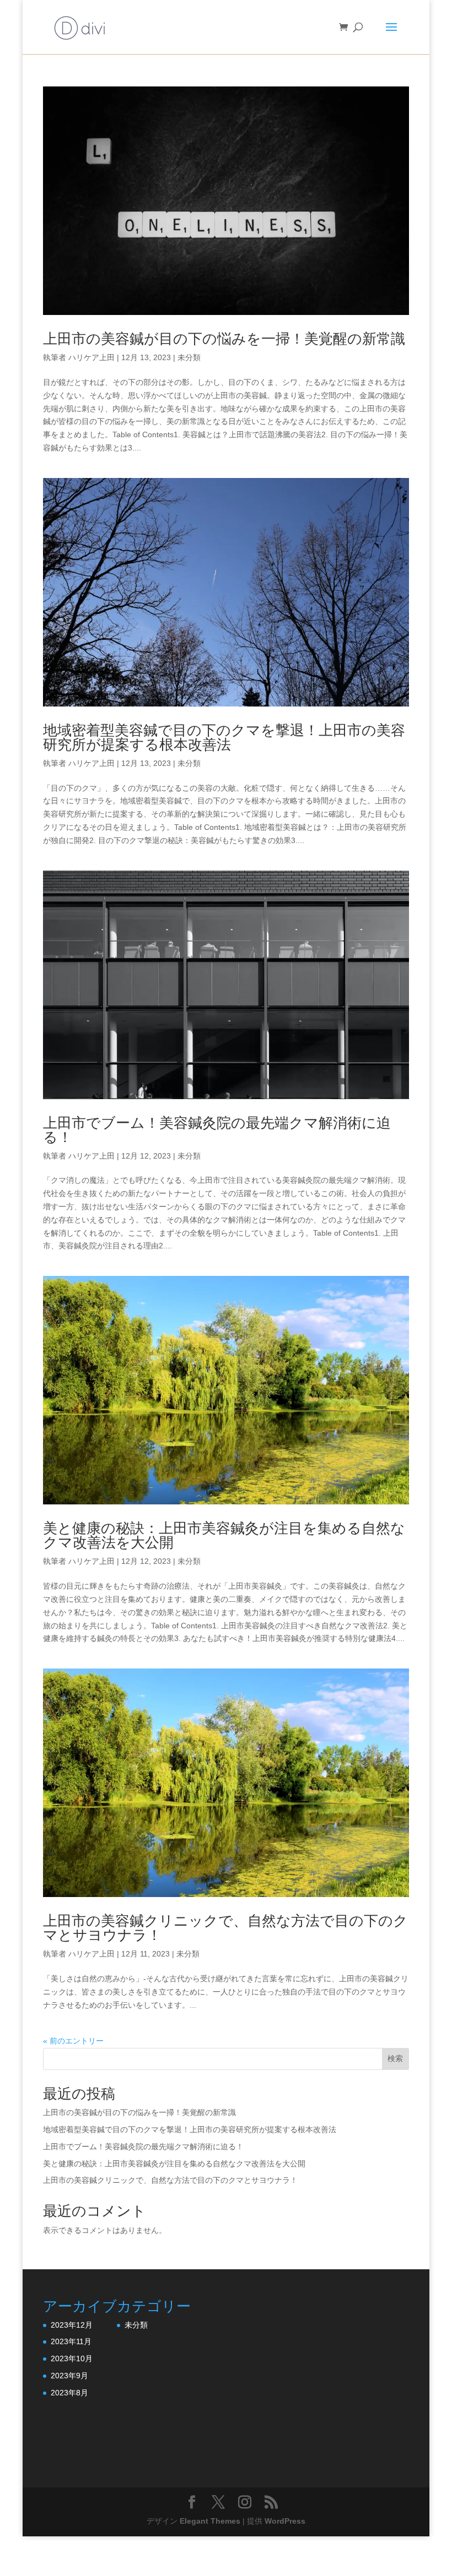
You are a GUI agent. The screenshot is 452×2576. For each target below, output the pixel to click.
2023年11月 (71, 2341)
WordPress (285, 2521)
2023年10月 (72, 2358)
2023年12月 (72, 2325)
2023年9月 (69, 2376)
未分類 (189, 357)
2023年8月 (69, 2393)
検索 (395, 2058)
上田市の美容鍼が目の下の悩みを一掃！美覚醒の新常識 (224, 339)
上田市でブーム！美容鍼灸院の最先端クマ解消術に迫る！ (217, 1130)
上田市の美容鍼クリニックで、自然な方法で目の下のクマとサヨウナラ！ (225, 1928)
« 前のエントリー (73, 2041)
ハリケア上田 (92, 357)
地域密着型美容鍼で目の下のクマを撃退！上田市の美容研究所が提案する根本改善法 (224, 737)
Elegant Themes (210, 2521)
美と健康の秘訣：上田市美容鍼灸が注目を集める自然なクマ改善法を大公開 (224, 1535)
